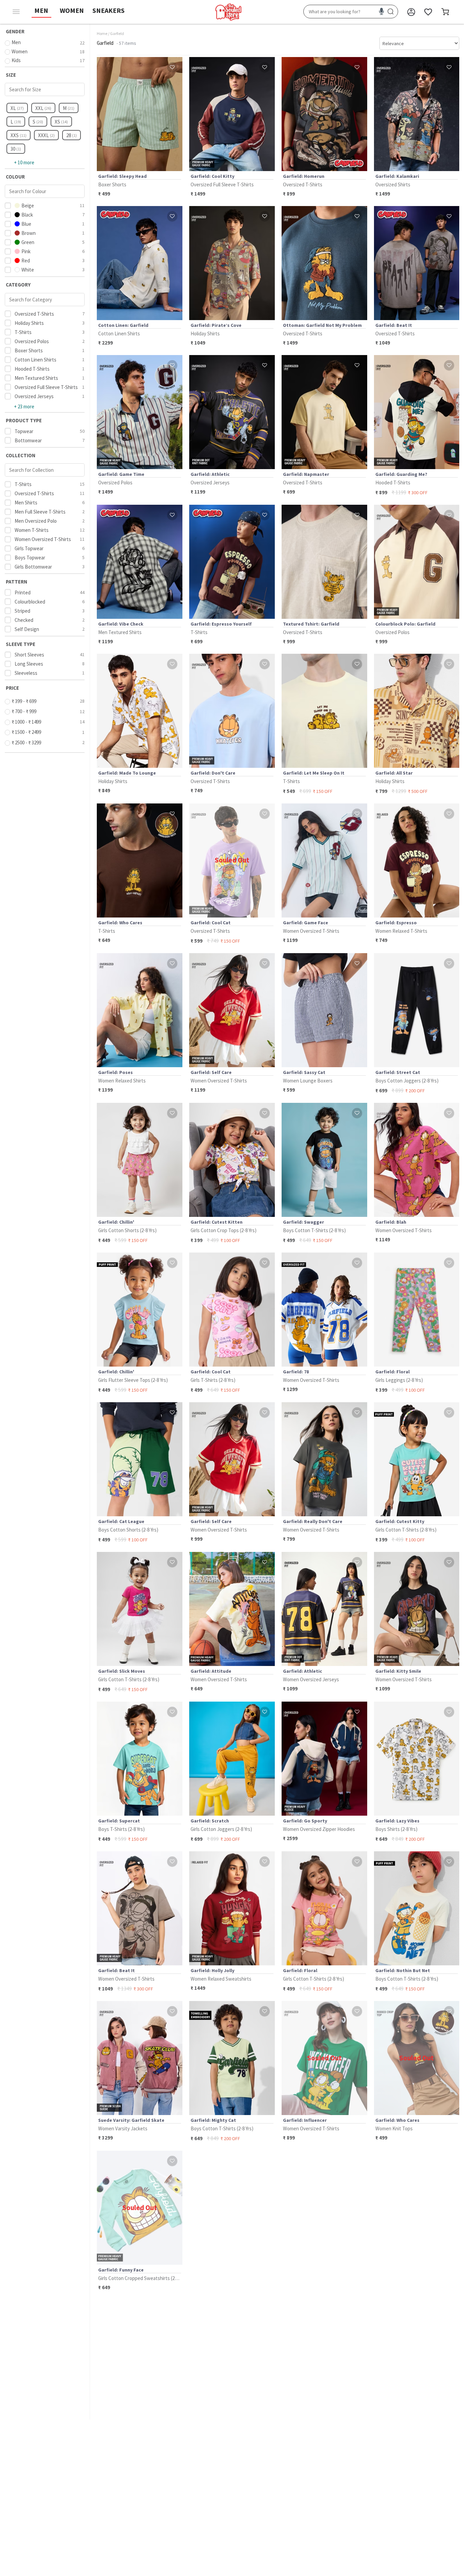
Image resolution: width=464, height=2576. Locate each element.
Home (102, 33)
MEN (41, 10)
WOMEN (72, 10)
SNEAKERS (109, 10)
